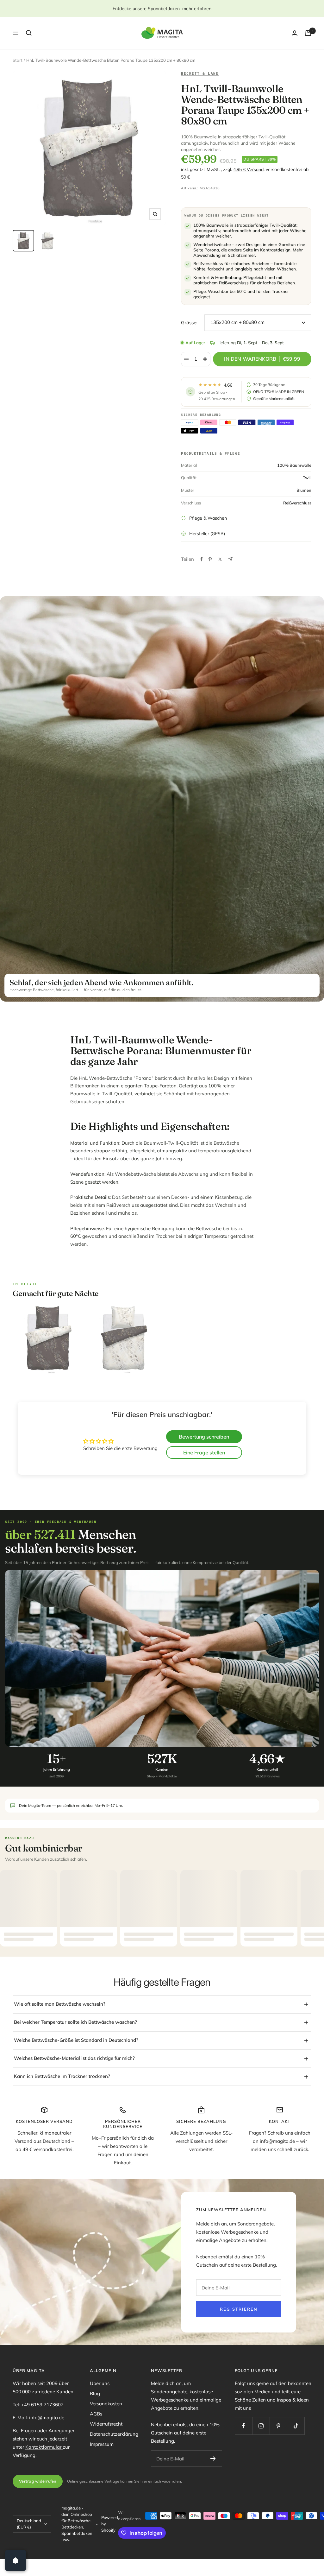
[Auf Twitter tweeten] (220, 559)
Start (18, 60)
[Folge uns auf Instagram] (261, 2426)
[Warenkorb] (308, 33)
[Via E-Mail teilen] (231, 559)
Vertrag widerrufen (38, 2481)
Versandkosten (106, 2404)
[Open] (16, 2560)
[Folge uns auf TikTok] (296, 2426)
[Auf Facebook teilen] (202, 559)
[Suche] (29, 33)
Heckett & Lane (200, 73)
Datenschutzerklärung (114, 2434)
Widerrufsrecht (106, 2424)
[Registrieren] (213, 2459)
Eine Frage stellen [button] (204, 1453)
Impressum (102, 2444)
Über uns (100, 2383)
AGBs (96, 2414)
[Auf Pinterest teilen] (210, 559)
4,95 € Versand (248, 169)
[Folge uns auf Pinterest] (278, 2426)
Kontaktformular (44, 2447)
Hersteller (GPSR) (207, 534)
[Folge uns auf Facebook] (243, 2426)
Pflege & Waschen (208, 518)
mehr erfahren (197, 9)
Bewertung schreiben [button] (204, 1437)
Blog (95, 2393)
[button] (127, 2517)
